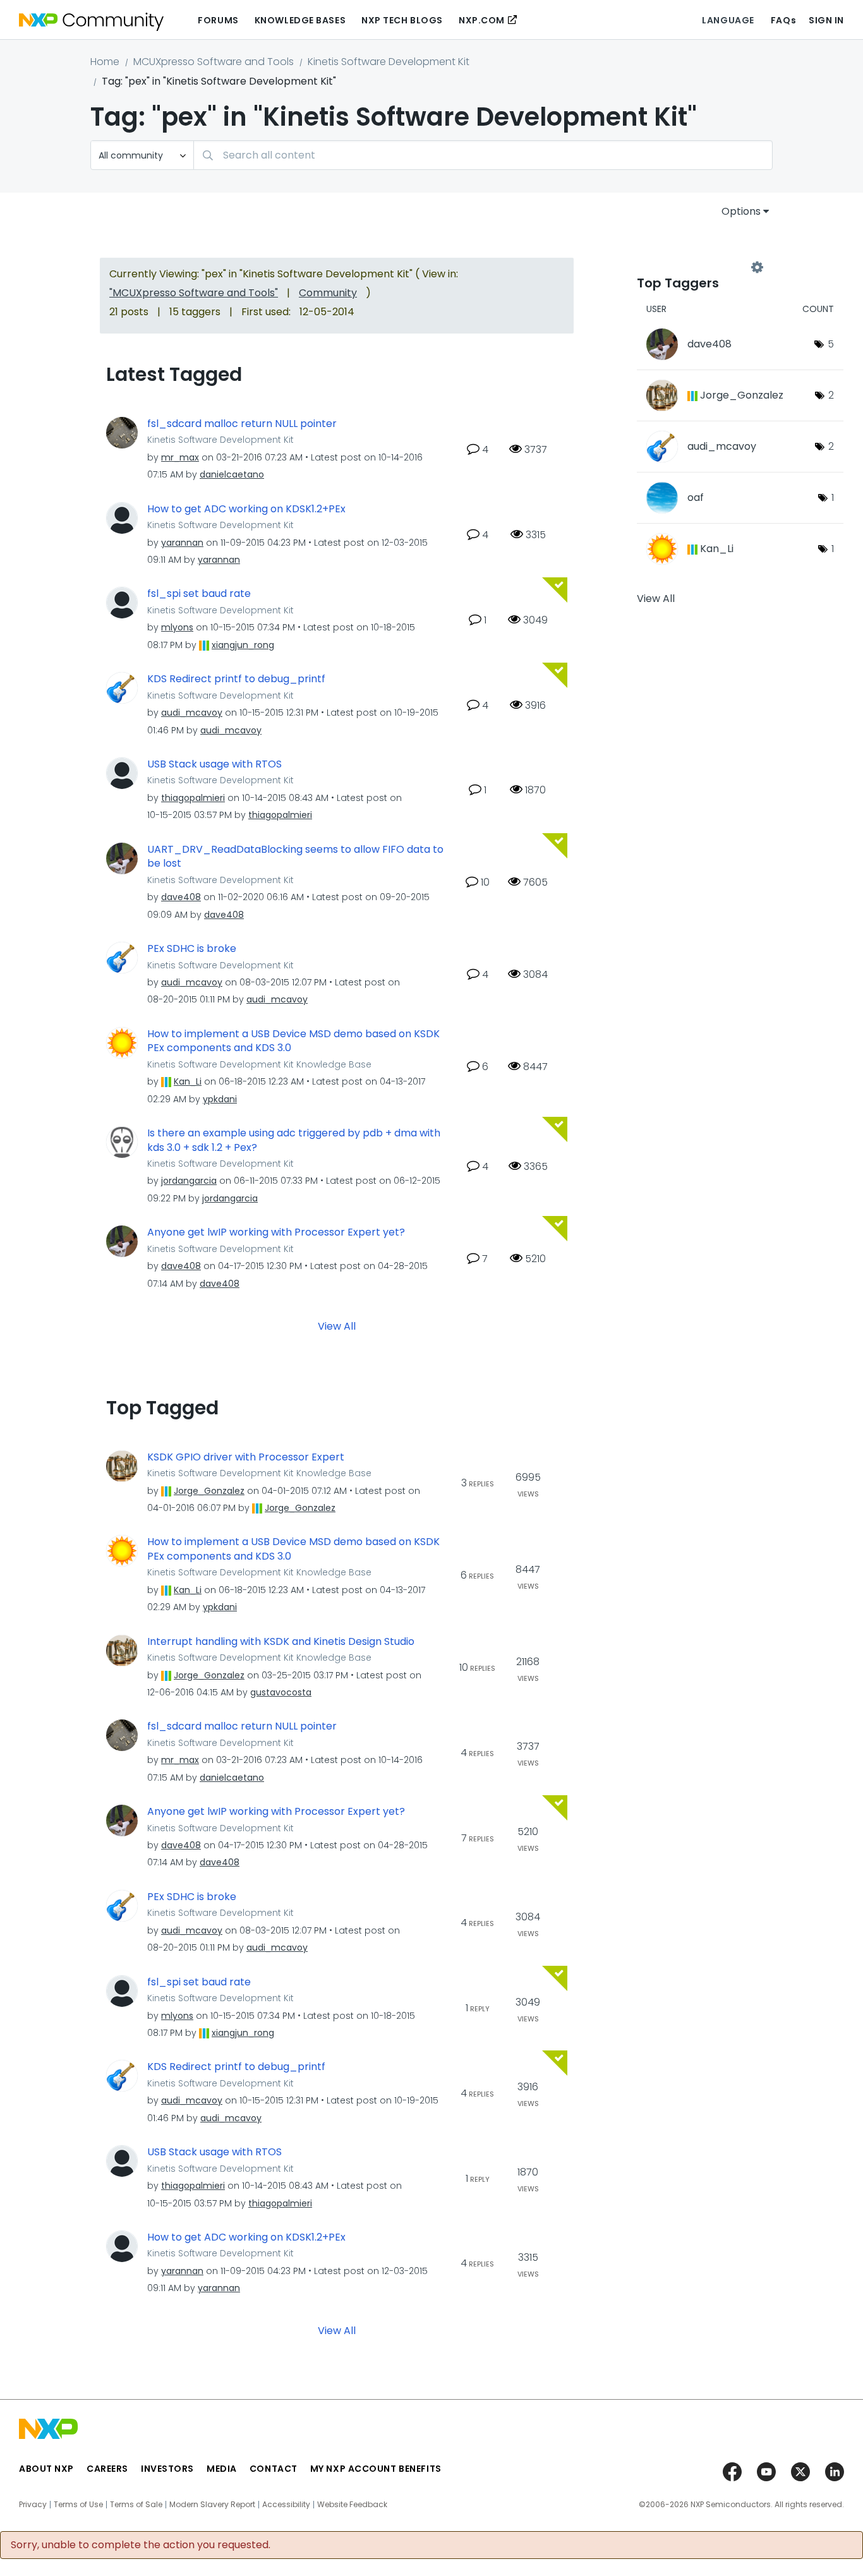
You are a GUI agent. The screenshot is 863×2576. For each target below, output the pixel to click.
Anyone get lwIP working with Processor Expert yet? (276, 1232)
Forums (218, 20)
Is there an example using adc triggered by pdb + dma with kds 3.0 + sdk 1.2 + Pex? (294, 1141)
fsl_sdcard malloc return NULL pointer (242, 424)
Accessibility (286, 2505)
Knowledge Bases (300, 20)
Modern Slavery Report (212, 2505)
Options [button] (741, 211)
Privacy (33, 2505)
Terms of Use (78, 2505)
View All (337, 1326)
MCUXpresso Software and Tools (214, 62)
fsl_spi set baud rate (199, 594)
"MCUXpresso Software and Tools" (194, 293)
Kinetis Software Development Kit (389, 62)
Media (222, 2469)
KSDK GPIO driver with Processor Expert (246, 1457)
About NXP (46, 2469)
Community (328, 293)
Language (728, 20)
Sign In (826, 20)
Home (105, 62)
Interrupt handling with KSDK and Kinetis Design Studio (281, 1642)
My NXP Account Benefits (376, 2469)
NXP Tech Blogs (402, 20)
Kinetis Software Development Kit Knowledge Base (259, 1064)
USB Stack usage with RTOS (214, 764)
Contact (274, 2469)
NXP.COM (482, 20)
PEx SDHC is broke (192, 949)
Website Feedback (352, 2505)
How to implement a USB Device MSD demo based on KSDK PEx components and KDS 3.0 (293, 1041)
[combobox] (483, 155)
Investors (167, 2469)
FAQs (783, 20)
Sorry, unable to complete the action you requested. (141, 2545)
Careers (107, 2469)
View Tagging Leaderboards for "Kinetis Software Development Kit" (697, 267)
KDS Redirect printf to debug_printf (236, 679)
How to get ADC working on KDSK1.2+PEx (246, 509)
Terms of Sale (136, 2505)
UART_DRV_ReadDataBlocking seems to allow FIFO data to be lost (295, 857)
